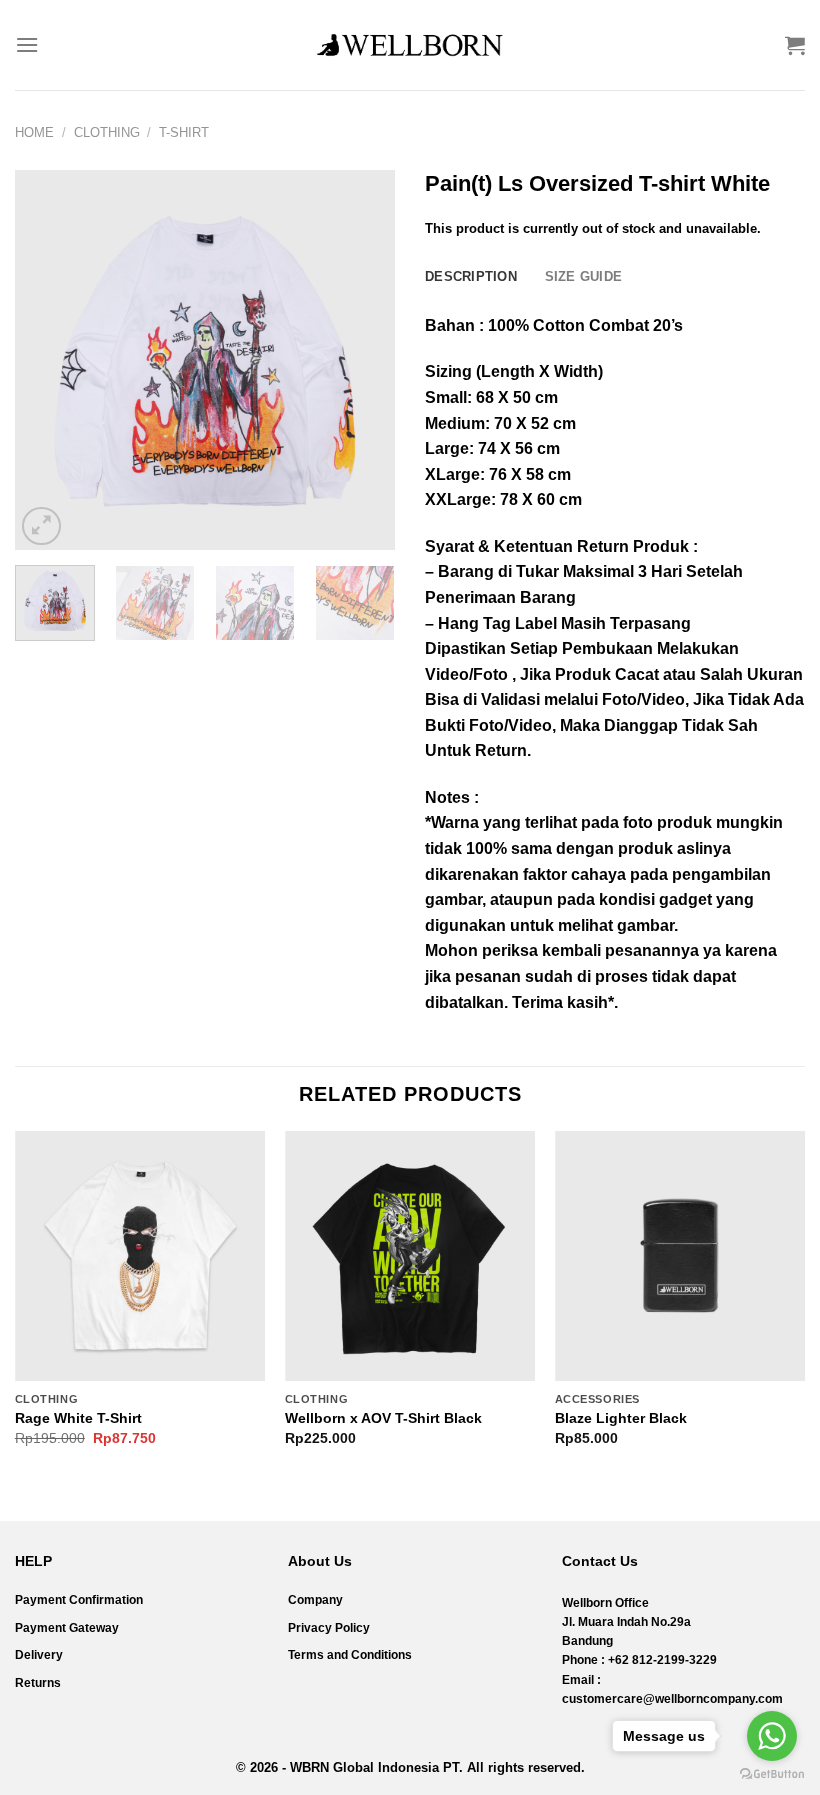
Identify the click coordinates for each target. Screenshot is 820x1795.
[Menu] (27, 44)
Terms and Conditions (350, 1655)
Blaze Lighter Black (621, 1418)
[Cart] (795, 45)
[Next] (362, 360)
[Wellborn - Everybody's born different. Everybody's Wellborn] (410, 45)
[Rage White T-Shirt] (140, 1256)
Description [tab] (471, 276)
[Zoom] (41, 526)
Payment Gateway (67, 1628)
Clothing (107, 132)
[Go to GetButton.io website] (772, 1774)
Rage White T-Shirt (78, 1418)
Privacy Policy (329, 1628)
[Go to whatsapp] (772, 1736)
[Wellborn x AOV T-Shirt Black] (410, 1256)
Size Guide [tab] (584, 276)
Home (34, 132)
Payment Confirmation (79, 1600)
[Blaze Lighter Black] (680, 1256)
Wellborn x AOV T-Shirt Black (383, 1418)
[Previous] (48, 360)
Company (315, 1600)
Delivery (39, 1655)
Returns (38, 1683)
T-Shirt (184, 132)
